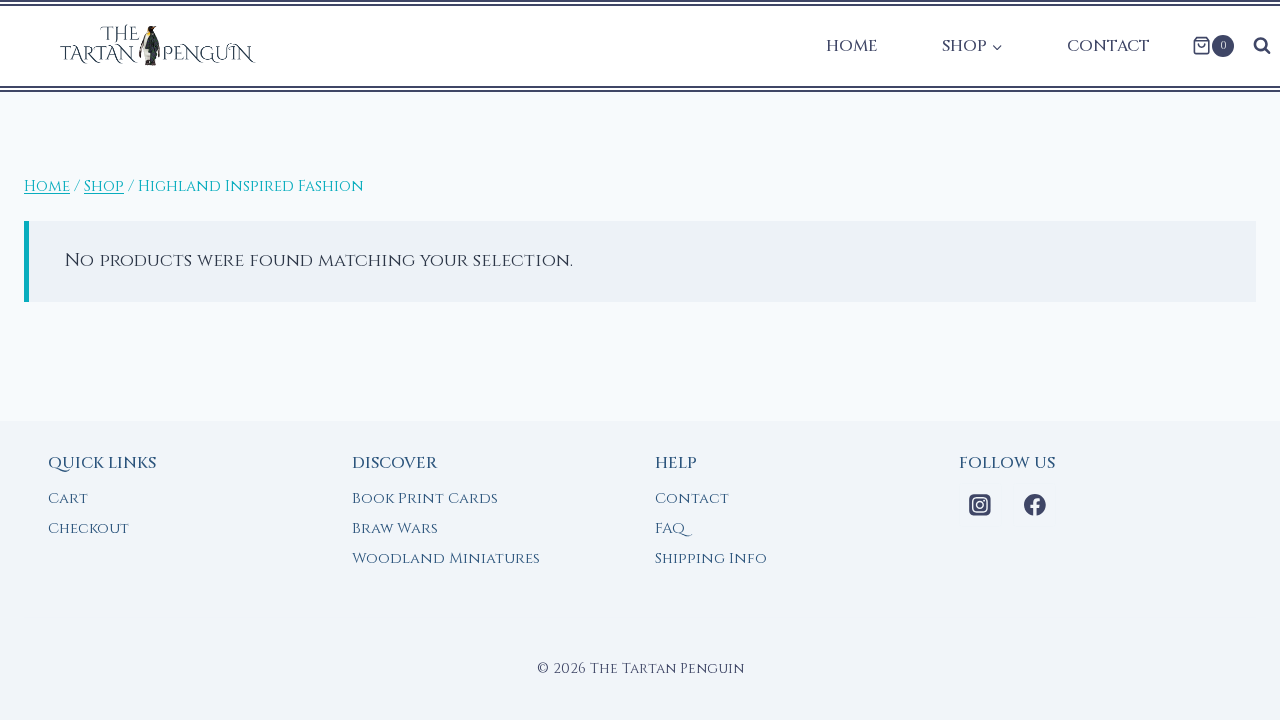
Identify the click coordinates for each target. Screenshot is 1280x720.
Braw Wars (395, 528)
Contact (1108, 46)
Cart (68, 498)
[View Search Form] (1262, 46)
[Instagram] (981, 505)
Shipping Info (711, 558)
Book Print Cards (425, 498)
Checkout (88, 528)
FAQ (670, 528)
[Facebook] (1035, 505)
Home (852, 46)
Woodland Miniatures (446, 558)
